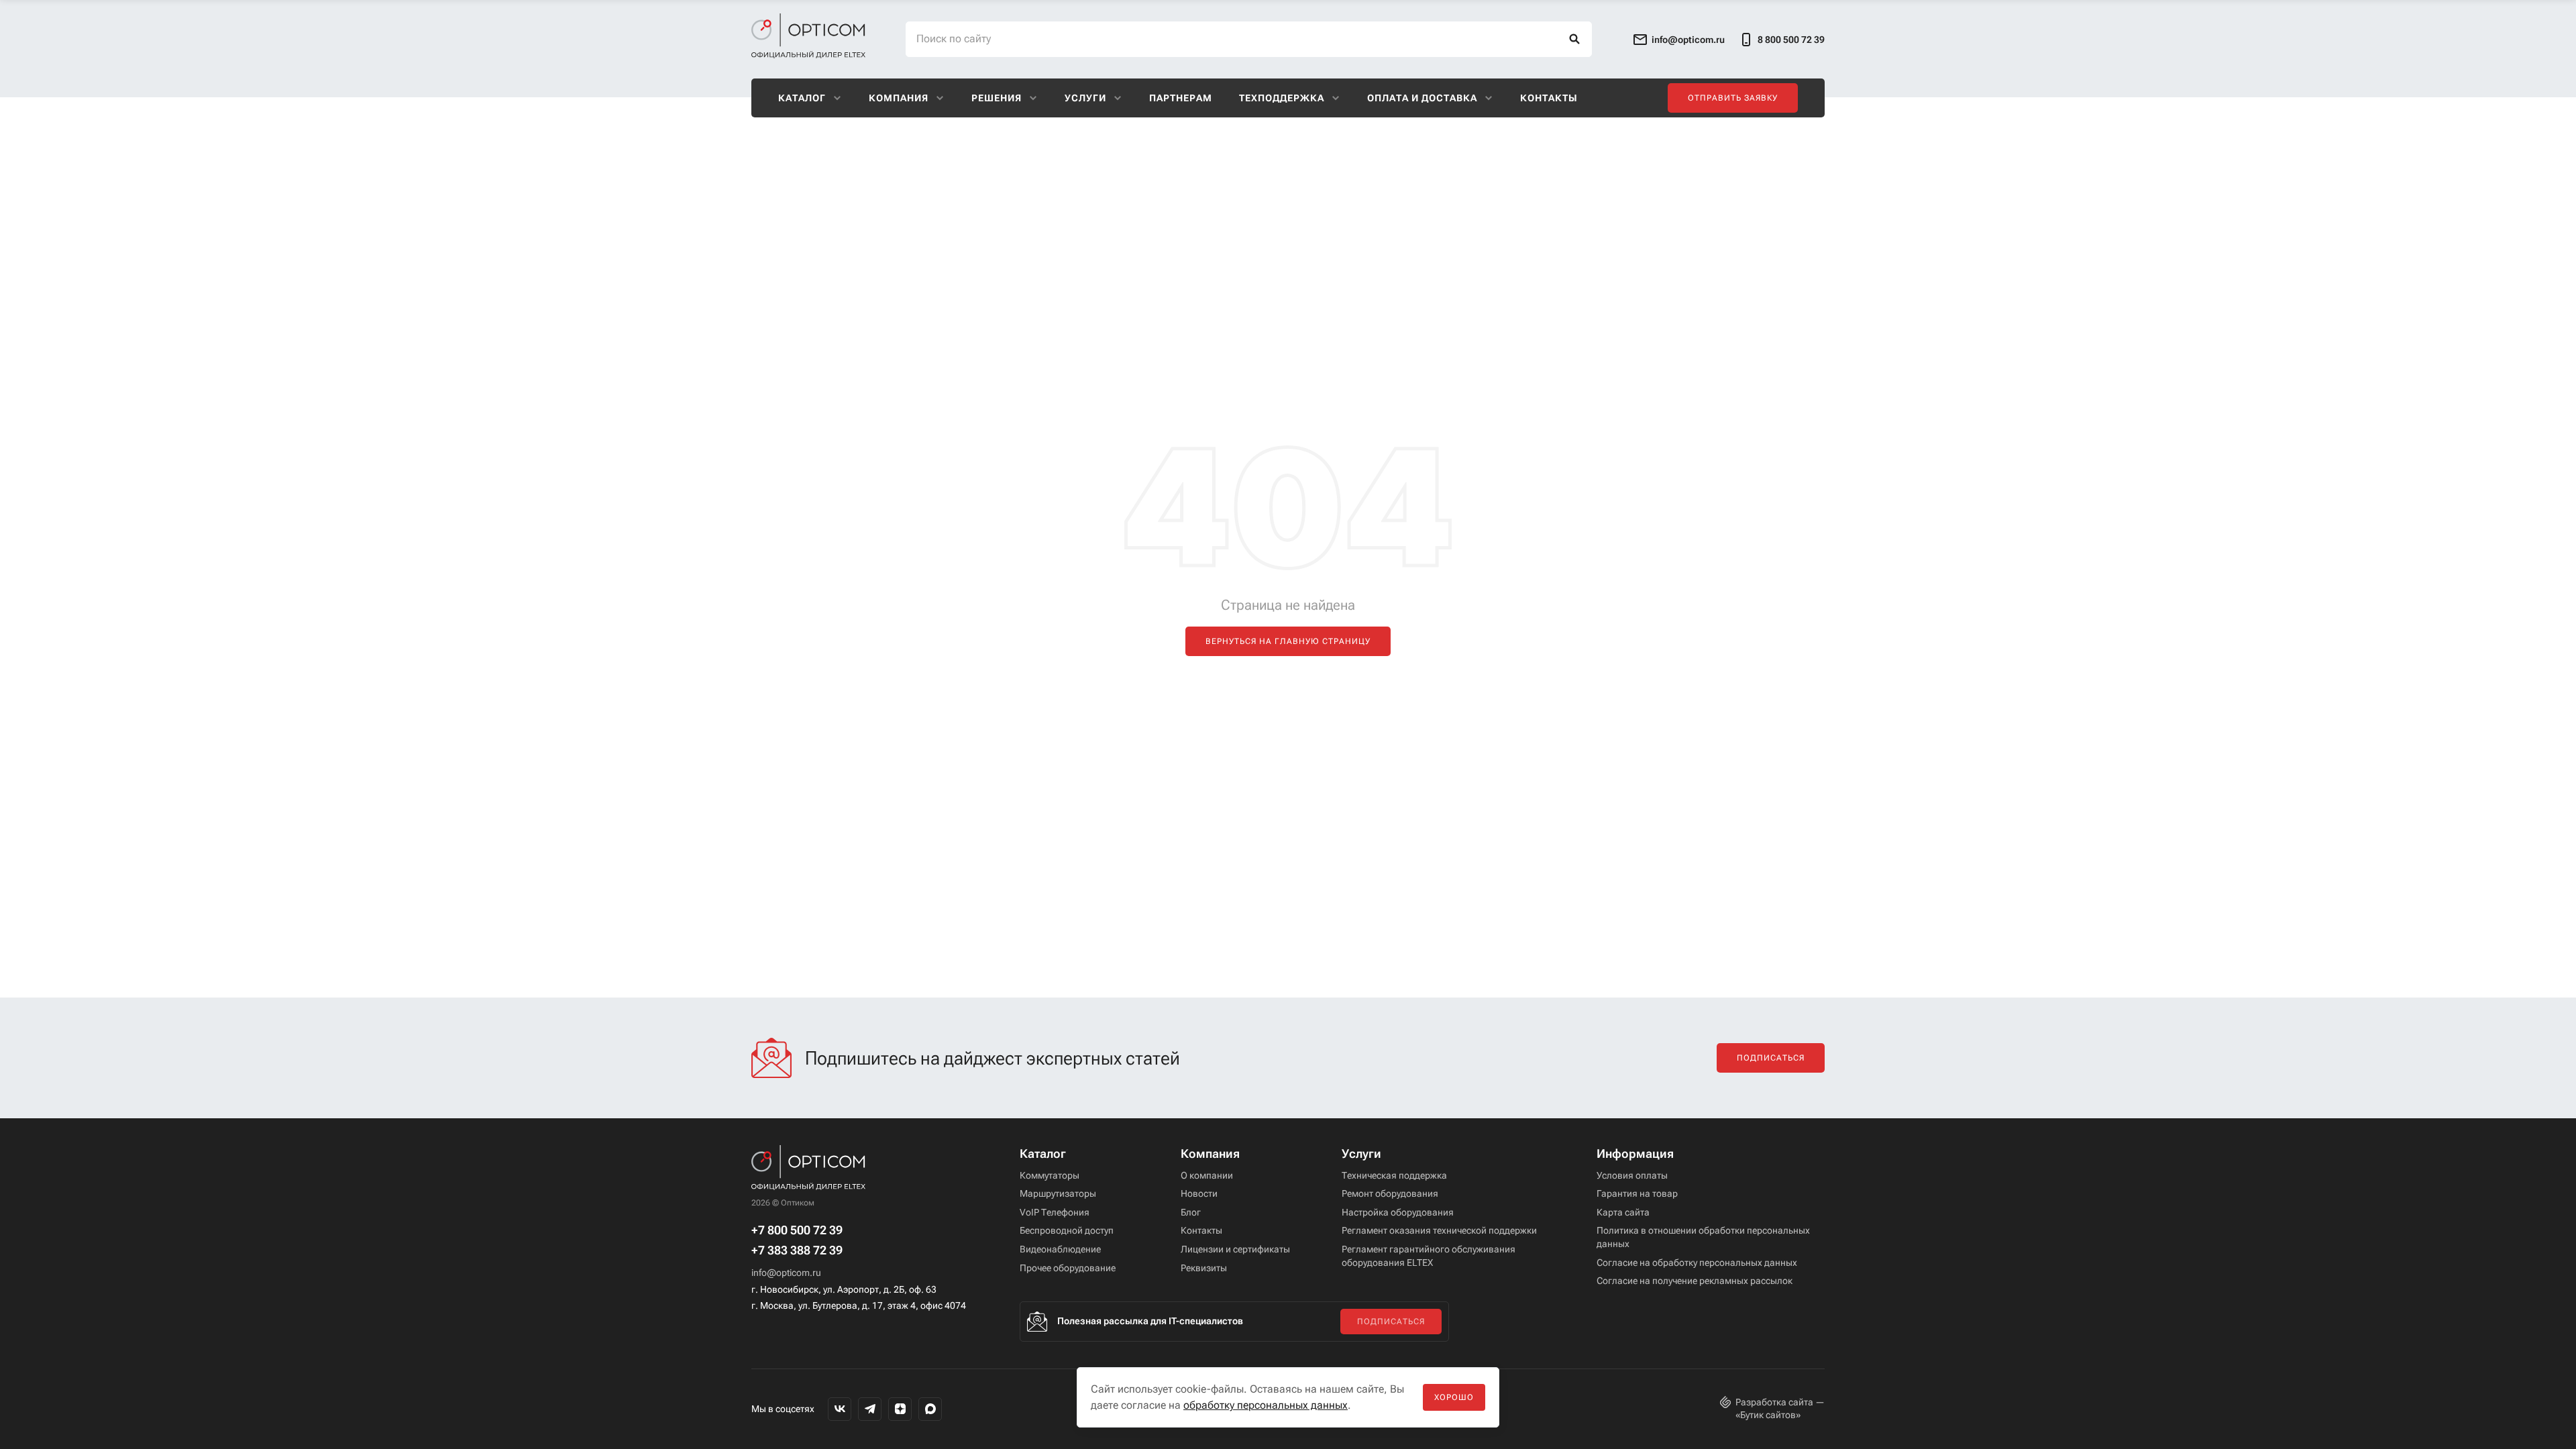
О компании (1207, 1175)
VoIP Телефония (1055, 1212)
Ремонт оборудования (1390, 1193)
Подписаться (1771, 1058)
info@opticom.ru (786, 1273)
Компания (899, 98)
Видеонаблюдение (1060, 1249)
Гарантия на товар (1637, 1193)
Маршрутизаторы (1058, 1193)
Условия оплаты (1632, 1175)
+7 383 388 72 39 (797, 1250)
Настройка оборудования (1398, 1212)
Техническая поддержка (1394, 1175)
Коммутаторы (1050, 1175)
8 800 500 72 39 (1791, 40)
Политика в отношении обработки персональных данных (1703, 1237)
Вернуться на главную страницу (1288, 641)
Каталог (802, 98)
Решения (997, 98)
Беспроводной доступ (1067, 1230)
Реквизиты (1204, 1268)
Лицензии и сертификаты (1235, 1249)
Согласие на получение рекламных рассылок (1695, 1281)
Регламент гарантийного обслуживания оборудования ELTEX (1429, 1256)
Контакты (1549, 98)
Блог (1191, 1212)
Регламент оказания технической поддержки (1439, 1230)
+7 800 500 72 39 (797, 1230)
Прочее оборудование (1068, 1268)
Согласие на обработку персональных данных (1697, 1263)
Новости (1199, 1193)
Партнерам (1181, 98)
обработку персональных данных (1266, 1405)
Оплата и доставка (1422, 98)
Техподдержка (1282, 98)
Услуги (1085, 98)
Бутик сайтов (1768, 1415)
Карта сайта (1623, 1212)
